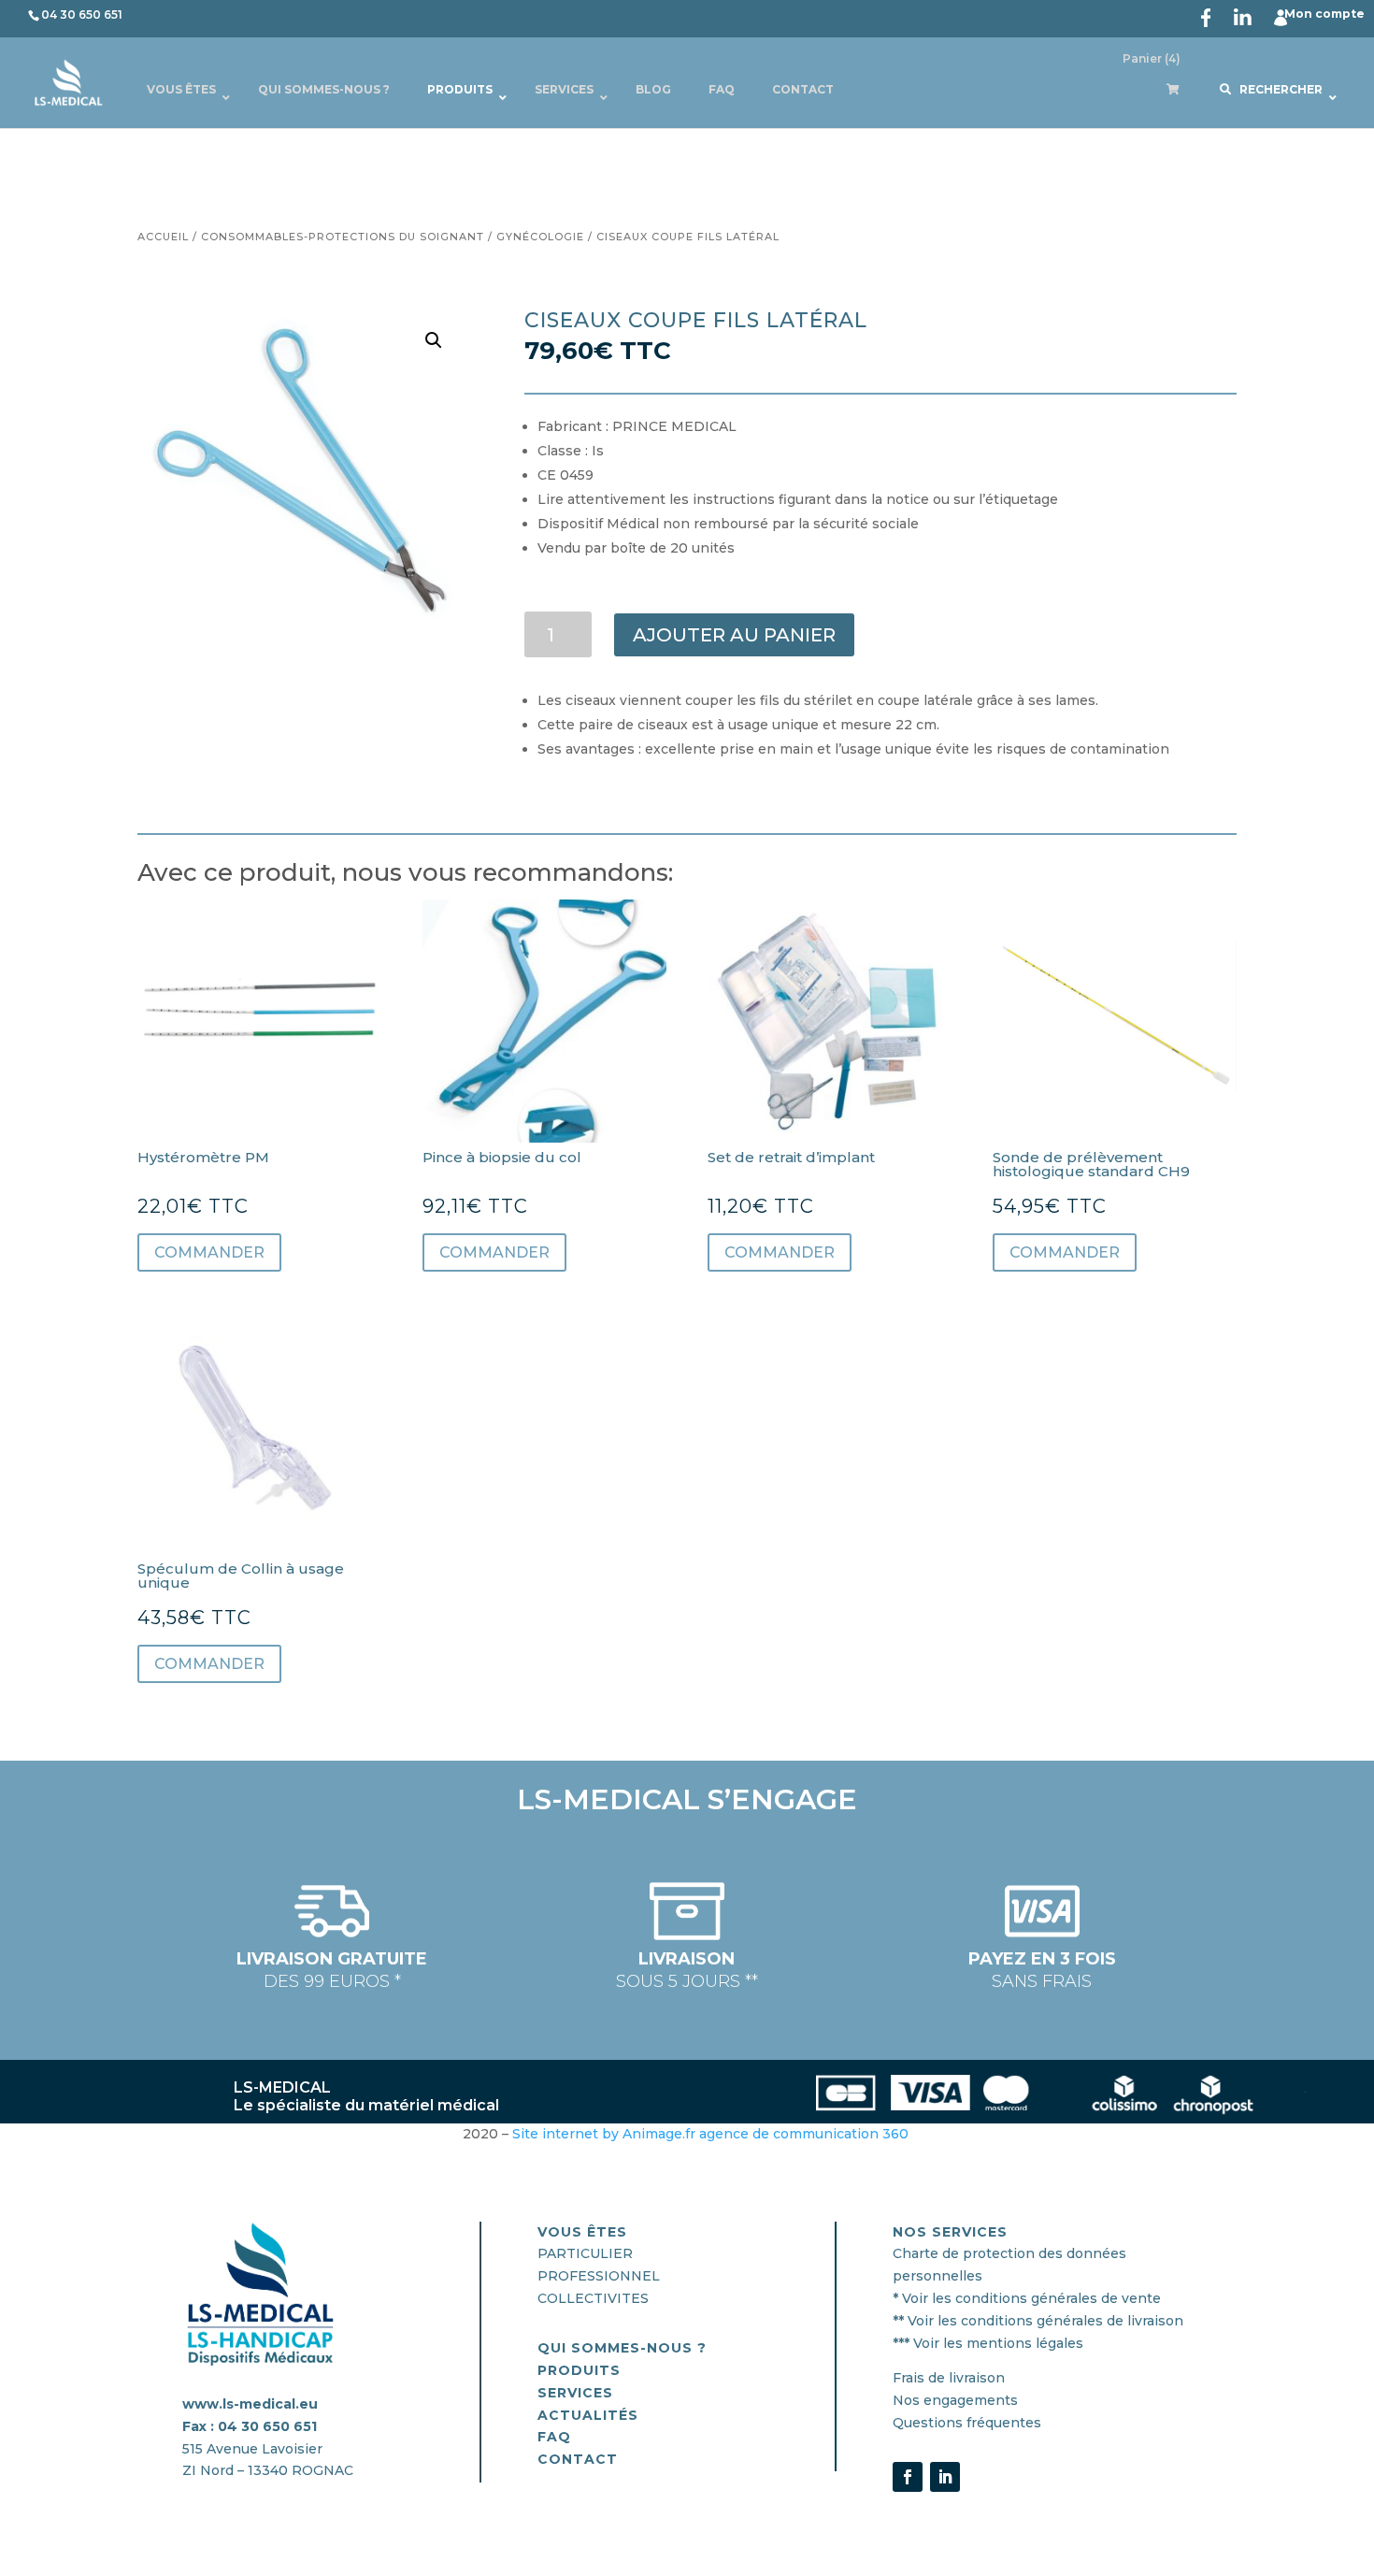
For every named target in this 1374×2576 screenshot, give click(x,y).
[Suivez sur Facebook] (908, 2477)
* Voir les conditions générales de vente (1027, 2298)
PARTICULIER (585, 2253)
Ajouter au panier (734, 635)
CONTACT (578, 2459)
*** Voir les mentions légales (988, 2343)
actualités (588, 2415)
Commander (209, 1252)
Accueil (163, 237)
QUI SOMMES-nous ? (622, 2348)
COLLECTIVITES (593, 2298)
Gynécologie (540, 237)
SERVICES (575, 2393)
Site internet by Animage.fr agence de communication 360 (712, 2134)
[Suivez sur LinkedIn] (945, 2477)
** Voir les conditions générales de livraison (1038, 2321)
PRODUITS (579, 2370)
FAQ (554, 2437)
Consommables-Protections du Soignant (343, 237)
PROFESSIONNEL (599, 2276)
